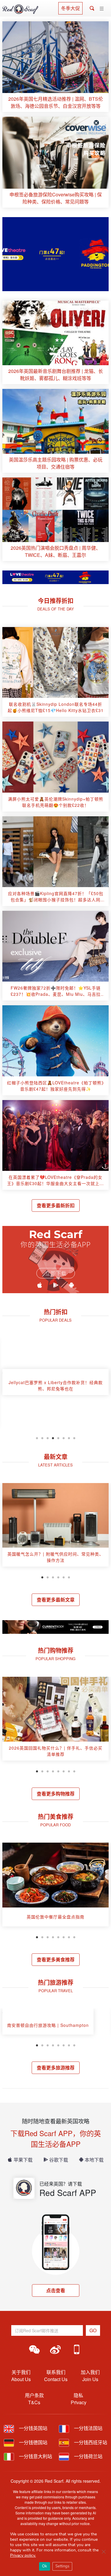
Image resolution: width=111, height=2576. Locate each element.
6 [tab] (64, 1437)
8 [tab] (74, 1437)
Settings (62, 2566)
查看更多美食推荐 (56, 1959)
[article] (55, 67)
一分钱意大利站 (35, 2456)
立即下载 (56, 1273)
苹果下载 (23, 2160)
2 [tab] (42, 1437)
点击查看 (56, 2290)
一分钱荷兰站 (88, 2456)
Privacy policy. (23, 2555)
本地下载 (94, 2160)
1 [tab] (37, 1437)
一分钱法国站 (88, 2428)
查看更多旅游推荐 (56, 2068)
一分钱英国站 (33, 2428)
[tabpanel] (55, 1384)
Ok (45, 2566)
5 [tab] (58, 1437)
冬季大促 (70, 8)
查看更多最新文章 (56, 1600)
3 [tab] (48, 1437)
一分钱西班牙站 (90, 2442)
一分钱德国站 (33, 2442)
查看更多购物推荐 (56, 1794)
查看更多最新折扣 (56, 1205)
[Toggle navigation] (102, 9)
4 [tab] (53, 1437)
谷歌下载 (59, 2160)
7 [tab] (69, 1437)
